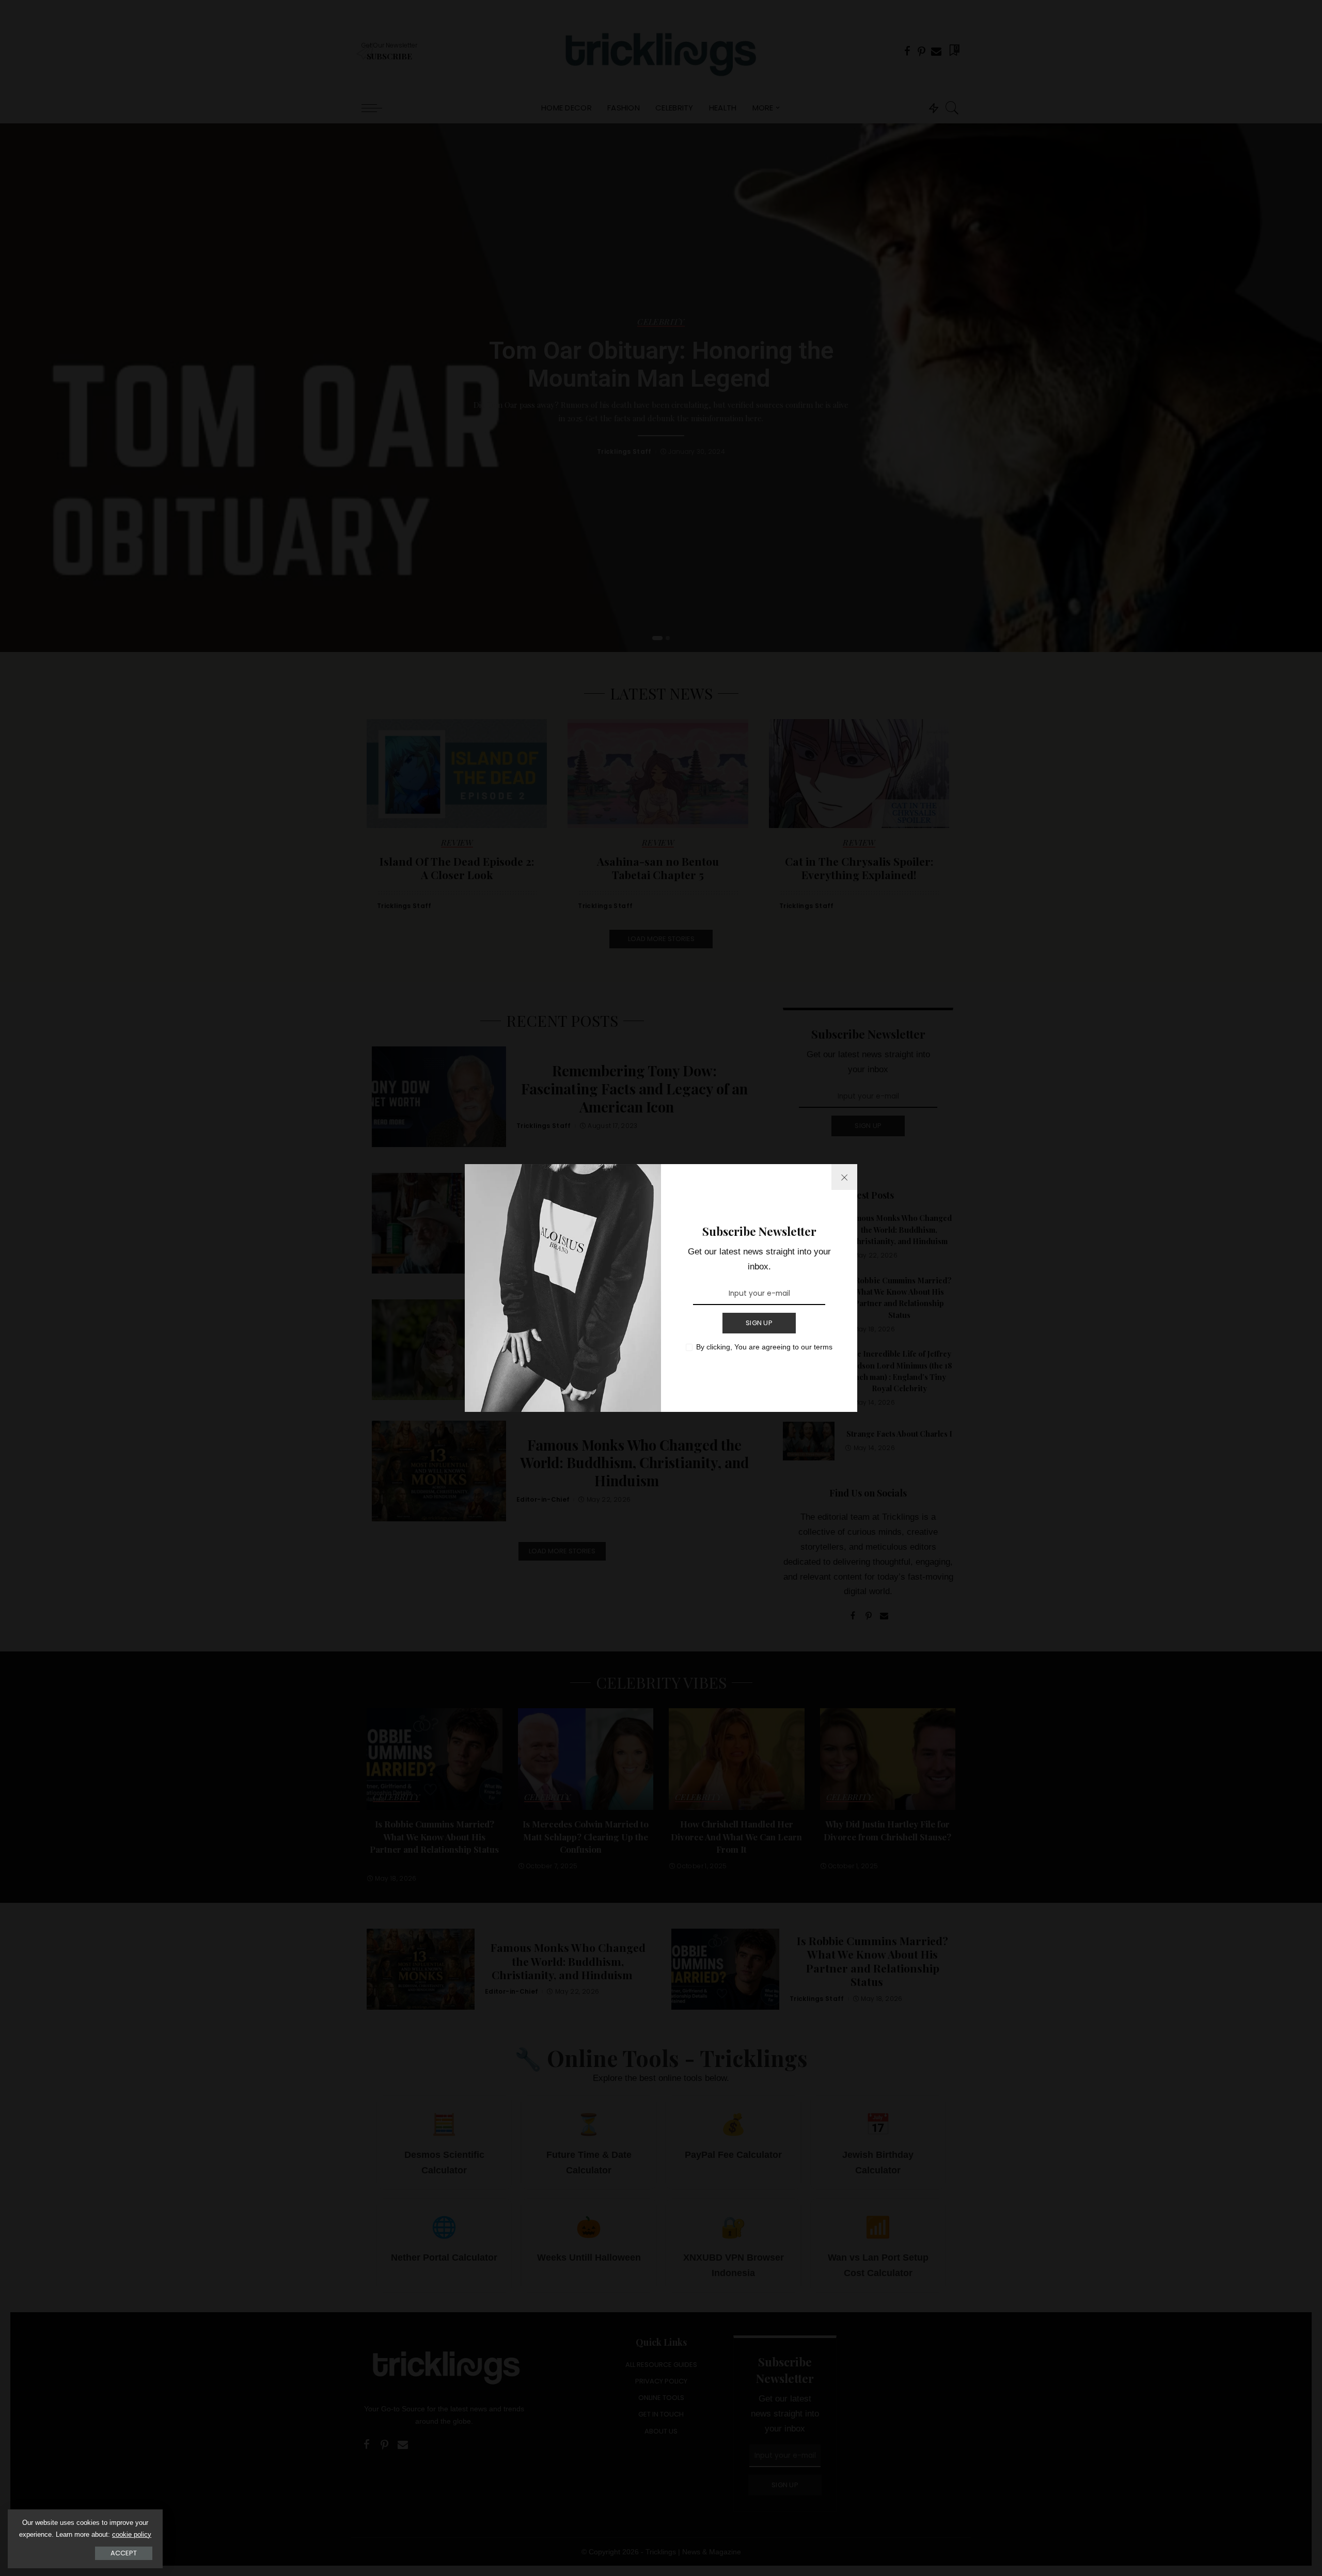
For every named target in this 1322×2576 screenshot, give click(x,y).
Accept (124, 2553)
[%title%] (844, 1177)
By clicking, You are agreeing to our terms (764, 1347)
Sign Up (759, 1323)
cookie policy (132, 2534)
